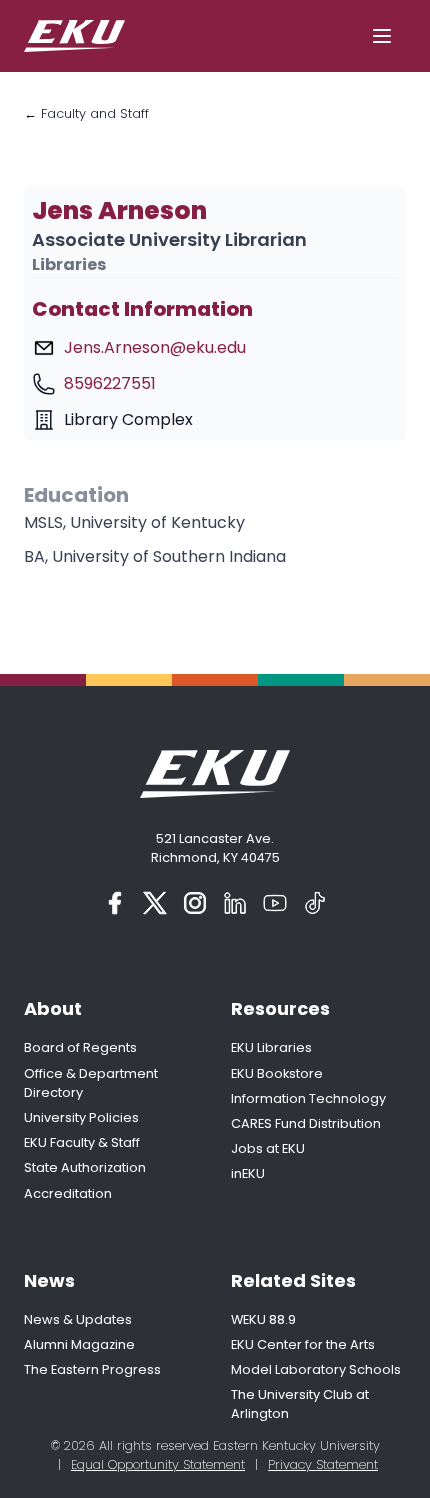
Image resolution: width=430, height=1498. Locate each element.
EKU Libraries (271, 1047)
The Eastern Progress (92, 1369)
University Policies (81, 1117)
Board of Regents (80, 1047)
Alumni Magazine (79, 1344)
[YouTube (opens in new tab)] (275, 903)
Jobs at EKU (268, 1148)
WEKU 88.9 (263, 1319)
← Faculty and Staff (86, 113)
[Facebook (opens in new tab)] (115, 903)
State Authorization (85, 1167)
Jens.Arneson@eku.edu (155, 347)
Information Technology (308, 1098)
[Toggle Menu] (382, 36)
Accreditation (68, 1193)
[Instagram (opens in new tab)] (195, 903)
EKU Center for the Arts (303, 1344)
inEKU (248, 1173)
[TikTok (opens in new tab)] (315, 903)
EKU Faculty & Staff (82, 1142)
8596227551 (110, 383)
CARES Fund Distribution (306, 1123)
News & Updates (78, 1319)
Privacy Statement (323, 1464)
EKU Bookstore (277, 1073)
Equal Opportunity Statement (158, 1464)
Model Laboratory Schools (316, 1369)
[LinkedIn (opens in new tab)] (235, 903)
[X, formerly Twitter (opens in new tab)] (155, 903)
